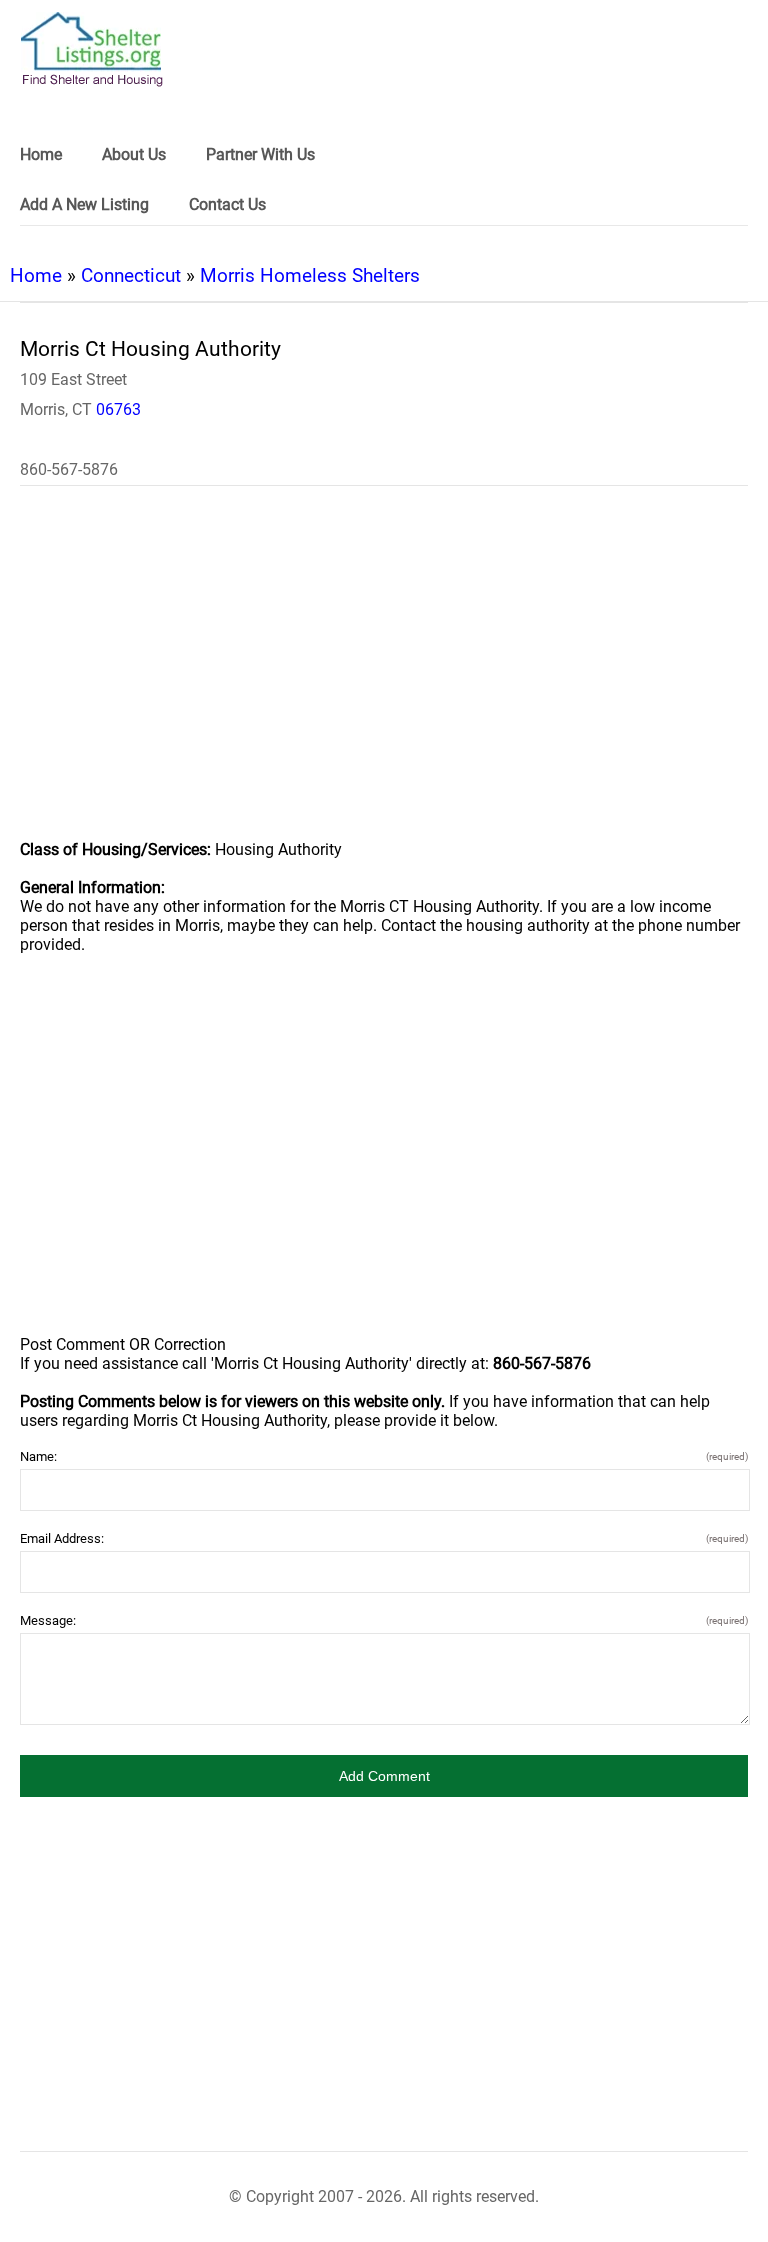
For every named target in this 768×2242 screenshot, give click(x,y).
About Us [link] (134, 154)
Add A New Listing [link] (84, 204)
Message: (384, 1620)
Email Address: (384, 1538)
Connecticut (131, 275)
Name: (384, 1456)
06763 (118, 409)
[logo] (92, 49)
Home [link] (41, 154)
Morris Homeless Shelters (310, 275)
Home (36, 275)
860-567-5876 (69, 469)
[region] (384, 676)
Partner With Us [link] (260, 154)
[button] (384, 1776)
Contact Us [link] (227, 204)
